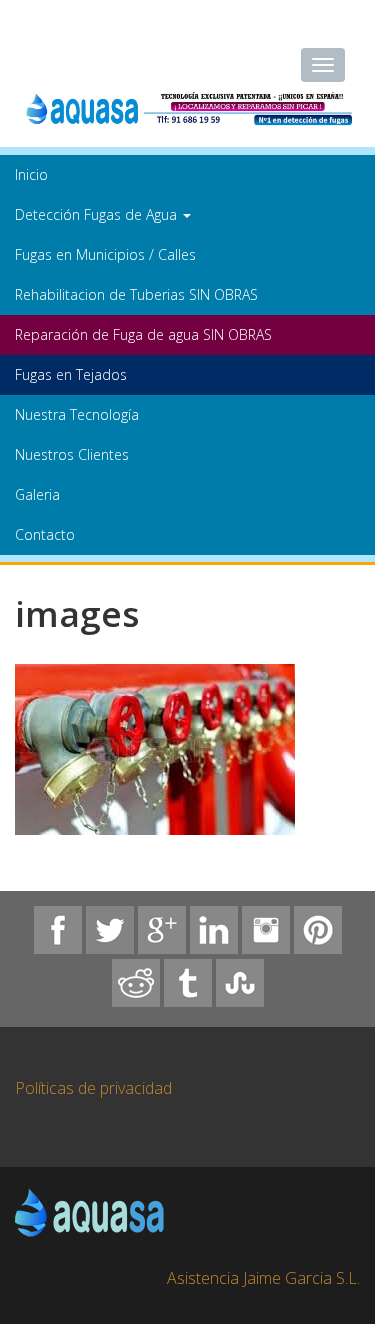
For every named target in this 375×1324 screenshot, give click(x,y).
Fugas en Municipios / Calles (105, 254)
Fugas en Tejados (71, 374)
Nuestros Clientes (72, 454)
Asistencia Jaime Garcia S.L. (263, 1278)
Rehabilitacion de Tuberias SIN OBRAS (136, 294)
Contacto (45, 534)
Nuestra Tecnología (77, 414)
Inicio (31, 174)
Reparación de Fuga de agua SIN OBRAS (143, 334)
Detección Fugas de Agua (98, 214)
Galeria (37, 494)
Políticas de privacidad (93, 1088)
